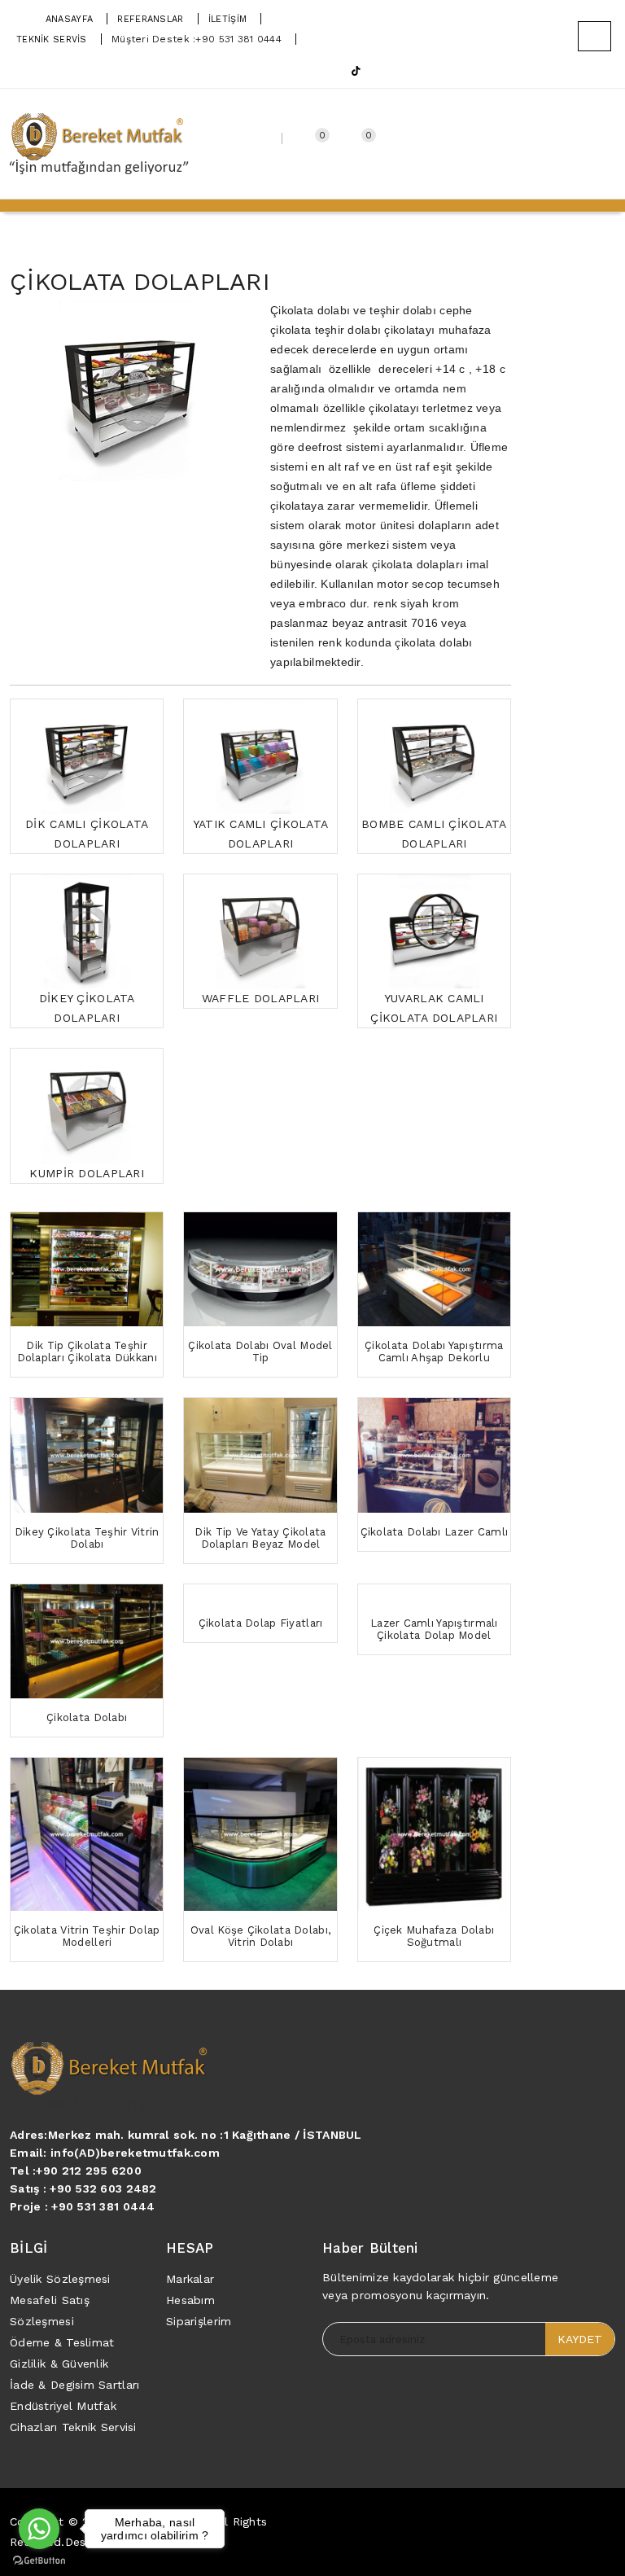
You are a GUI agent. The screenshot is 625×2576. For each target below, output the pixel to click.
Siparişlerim (199, 2321)
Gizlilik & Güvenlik (59, 2364)
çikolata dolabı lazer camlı (435, 1532)
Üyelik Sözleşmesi (60, 2279)
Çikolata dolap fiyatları (261, 1623)
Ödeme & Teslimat (62, 2342)
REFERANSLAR (150, 19)
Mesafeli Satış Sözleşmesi (50, 2311)
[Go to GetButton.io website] (39, 2560)
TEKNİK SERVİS (52, 39)
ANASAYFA (69, 19)
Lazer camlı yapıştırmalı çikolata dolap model (434, 1629)
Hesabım (190, 2300)
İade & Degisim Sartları (74, 2385)
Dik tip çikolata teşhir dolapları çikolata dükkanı (87, 1352)
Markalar (190, 2279)
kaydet (580, 2339)
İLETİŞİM (227, 19)
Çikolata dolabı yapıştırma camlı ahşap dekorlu (434, 1352)
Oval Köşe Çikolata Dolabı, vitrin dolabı (260, 1936)
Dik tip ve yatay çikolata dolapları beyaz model (260, 1538)
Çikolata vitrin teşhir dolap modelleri (87, 1936)
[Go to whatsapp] (39, 2529)
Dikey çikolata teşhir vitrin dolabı (87, 1538)
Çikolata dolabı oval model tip (260, 1352)
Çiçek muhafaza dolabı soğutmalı (434, 1936)
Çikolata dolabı (87, 1717)
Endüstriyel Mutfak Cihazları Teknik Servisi (73, 2416)
